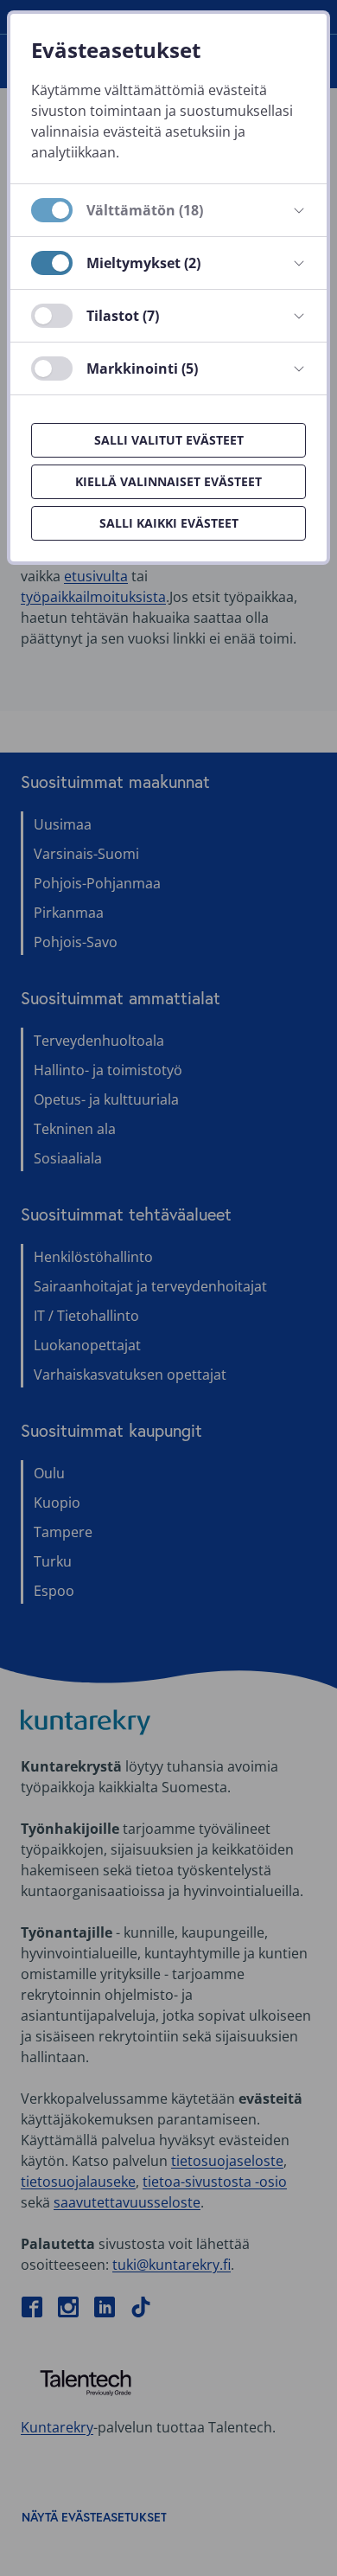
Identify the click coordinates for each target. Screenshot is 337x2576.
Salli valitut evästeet (169, 440)
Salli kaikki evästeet (169, 523)
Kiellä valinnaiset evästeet (168, 481)
